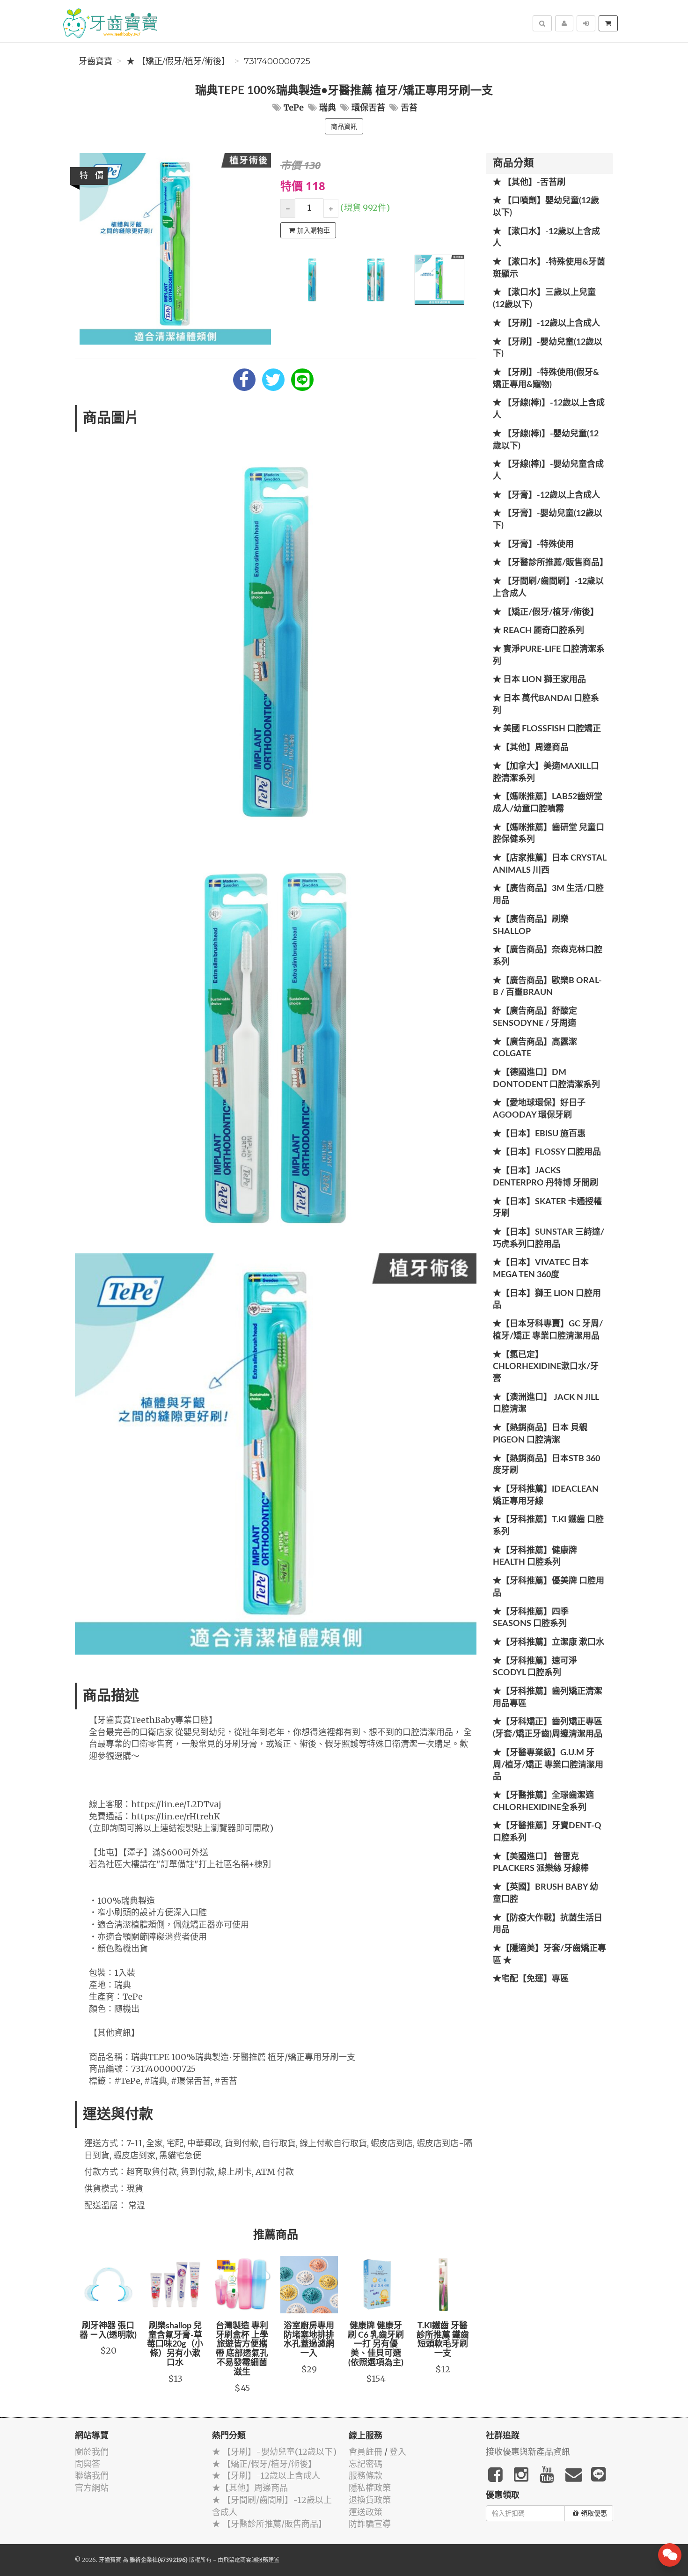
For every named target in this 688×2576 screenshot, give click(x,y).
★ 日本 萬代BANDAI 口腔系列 (546, 705)
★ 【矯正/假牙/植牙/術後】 (178, 61)
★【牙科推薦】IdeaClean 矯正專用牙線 (546, 1495)
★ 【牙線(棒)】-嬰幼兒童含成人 (548, 471)
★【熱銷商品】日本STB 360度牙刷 (546, 1465)
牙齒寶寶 (95, 61)
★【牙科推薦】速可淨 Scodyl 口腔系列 (535, 1667)
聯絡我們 (92, 2476)
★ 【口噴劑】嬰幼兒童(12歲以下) (546, 207)
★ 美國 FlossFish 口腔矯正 (547, 729)
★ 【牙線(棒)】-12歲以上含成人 (549, 409)
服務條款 (366, 2476)
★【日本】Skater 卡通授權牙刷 (547, 1208)
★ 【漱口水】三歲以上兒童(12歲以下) (544, 299)
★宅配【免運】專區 (531, 1979)
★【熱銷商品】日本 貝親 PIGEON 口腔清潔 (540, 1434)
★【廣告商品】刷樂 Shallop (531, 926)
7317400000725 (277, 61)
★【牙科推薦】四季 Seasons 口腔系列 (531, 1618)
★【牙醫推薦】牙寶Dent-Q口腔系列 (547, 1832)
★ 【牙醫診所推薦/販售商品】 (550, 563)
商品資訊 (344, 126)
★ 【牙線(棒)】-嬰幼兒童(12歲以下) (546, 440)
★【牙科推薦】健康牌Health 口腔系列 (535, 1557)
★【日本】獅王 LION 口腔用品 (547, 1300)
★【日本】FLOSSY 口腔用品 (547, 1152)
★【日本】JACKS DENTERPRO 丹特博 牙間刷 (545, 1177)
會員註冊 (366, 2452)
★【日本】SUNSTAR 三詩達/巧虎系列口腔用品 (549, 1238)
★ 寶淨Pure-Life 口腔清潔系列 (549, 655)
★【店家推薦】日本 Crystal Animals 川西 (549, 864)
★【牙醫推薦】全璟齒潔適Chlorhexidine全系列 (543, 1802)
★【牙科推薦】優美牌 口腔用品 (549, 1587)
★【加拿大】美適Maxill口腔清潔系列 (546, 773)
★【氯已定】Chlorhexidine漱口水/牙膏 (546, 1367)
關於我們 (92, 2452)
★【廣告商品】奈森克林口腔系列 (548, 956)
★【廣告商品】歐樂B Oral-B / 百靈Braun (547, 987)
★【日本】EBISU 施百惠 (539, 1134)
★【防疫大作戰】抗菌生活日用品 (548, 1924)
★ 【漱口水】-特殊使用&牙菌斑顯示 (549, 268)
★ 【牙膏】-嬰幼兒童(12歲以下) (548, 520)
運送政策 (366, 2512)
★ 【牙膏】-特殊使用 (533, 545)
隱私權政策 (370, 2488)
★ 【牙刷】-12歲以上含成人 (546, 324)
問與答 (88, 2464)
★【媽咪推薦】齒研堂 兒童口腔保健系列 (549, 834)
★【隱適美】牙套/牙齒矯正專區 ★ (549, 1955)
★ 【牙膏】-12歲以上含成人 (546, 495)
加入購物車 (314, 230)
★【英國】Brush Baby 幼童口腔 (545, 1893)
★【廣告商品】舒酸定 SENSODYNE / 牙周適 (535, 1017)
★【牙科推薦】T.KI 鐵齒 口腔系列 (548, 1526)
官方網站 (92, 2488)
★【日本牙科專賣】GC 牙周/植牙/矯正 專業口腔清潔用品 (548, 1330)
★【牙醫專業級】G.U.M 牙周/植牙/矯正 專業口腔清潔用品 (548, 1765)
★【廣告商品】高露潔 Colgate (535, 1048)
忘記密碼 (366, 2464)
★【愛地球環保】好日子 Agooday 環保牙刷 (539, 1109)
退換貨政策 (370, 2500)
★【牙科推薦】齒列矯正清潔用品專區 (548, 1698)
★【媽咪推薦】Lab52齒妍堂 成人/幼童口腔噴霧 (548, 803)
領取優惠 (594, 2513)
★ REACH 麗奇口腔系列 (538, 631)
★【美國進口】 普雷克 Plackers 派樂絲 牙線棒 (541, 1863)
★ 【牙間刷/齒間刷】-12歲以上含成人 (548, 588)
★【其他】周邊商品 (531, 748)
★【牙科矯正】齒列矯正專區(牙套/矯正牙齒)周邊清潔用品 (548, 1728)
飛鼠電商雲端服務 (246, 2560)
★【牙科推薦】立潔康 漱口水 (549, 1642)
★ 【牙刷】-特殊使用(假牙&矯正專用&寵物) (546, 379)
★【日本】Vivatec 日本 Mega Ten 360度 (541, 1269)
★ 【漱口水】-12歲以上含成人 (546, 238)
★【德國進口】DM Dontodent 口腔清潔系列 (546, 1079)
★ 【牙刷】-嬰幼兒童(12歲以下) (548, 348)
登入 (398, 2452)
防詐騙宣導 (370, 2524)
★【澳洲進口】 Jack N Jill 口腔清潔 (546, 1404)
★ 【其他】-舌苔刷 (529, 183)
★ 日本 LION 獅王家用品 (539, 680)
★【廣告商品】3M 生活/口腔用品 (548, 895)
